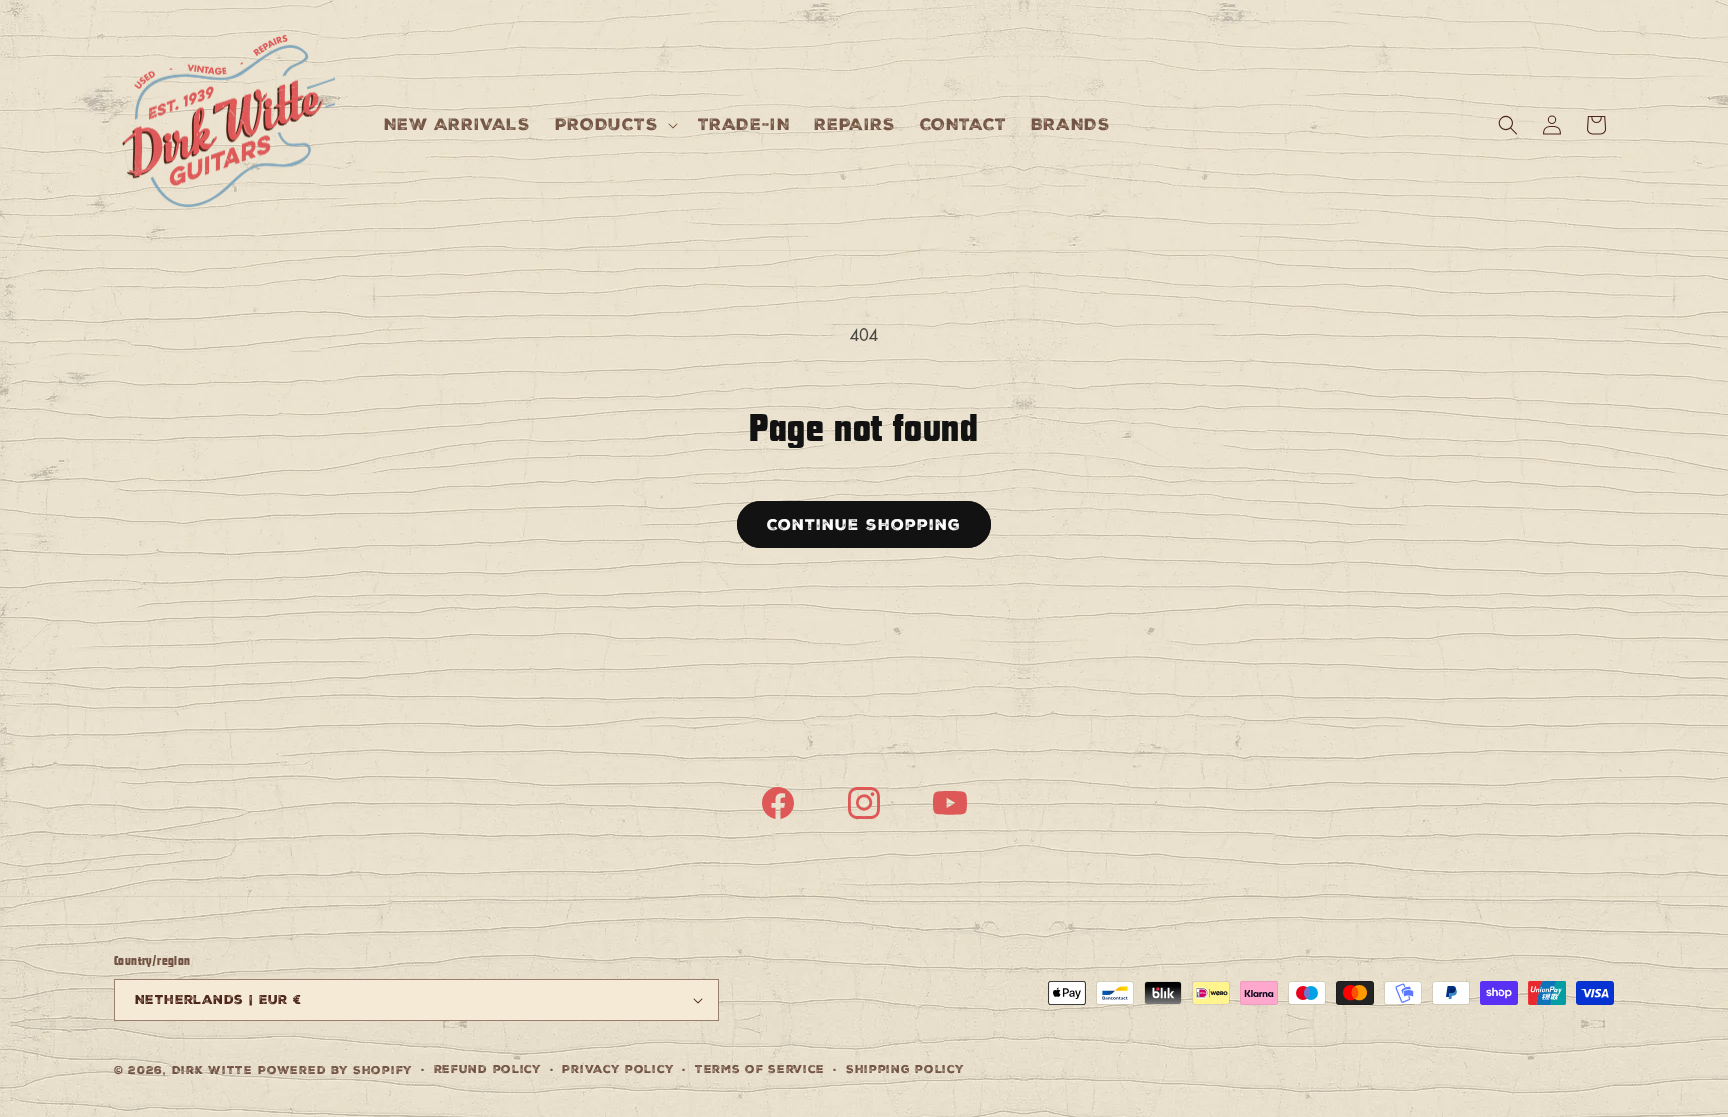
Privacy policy (618, 1069)
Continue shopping (864, 524)
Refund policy (488, 1069)
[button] (614, 124)
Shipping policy (905, 1069)
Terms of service (760, 1069)
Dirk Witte (212, 1070)
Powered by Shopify (335, 1070)
